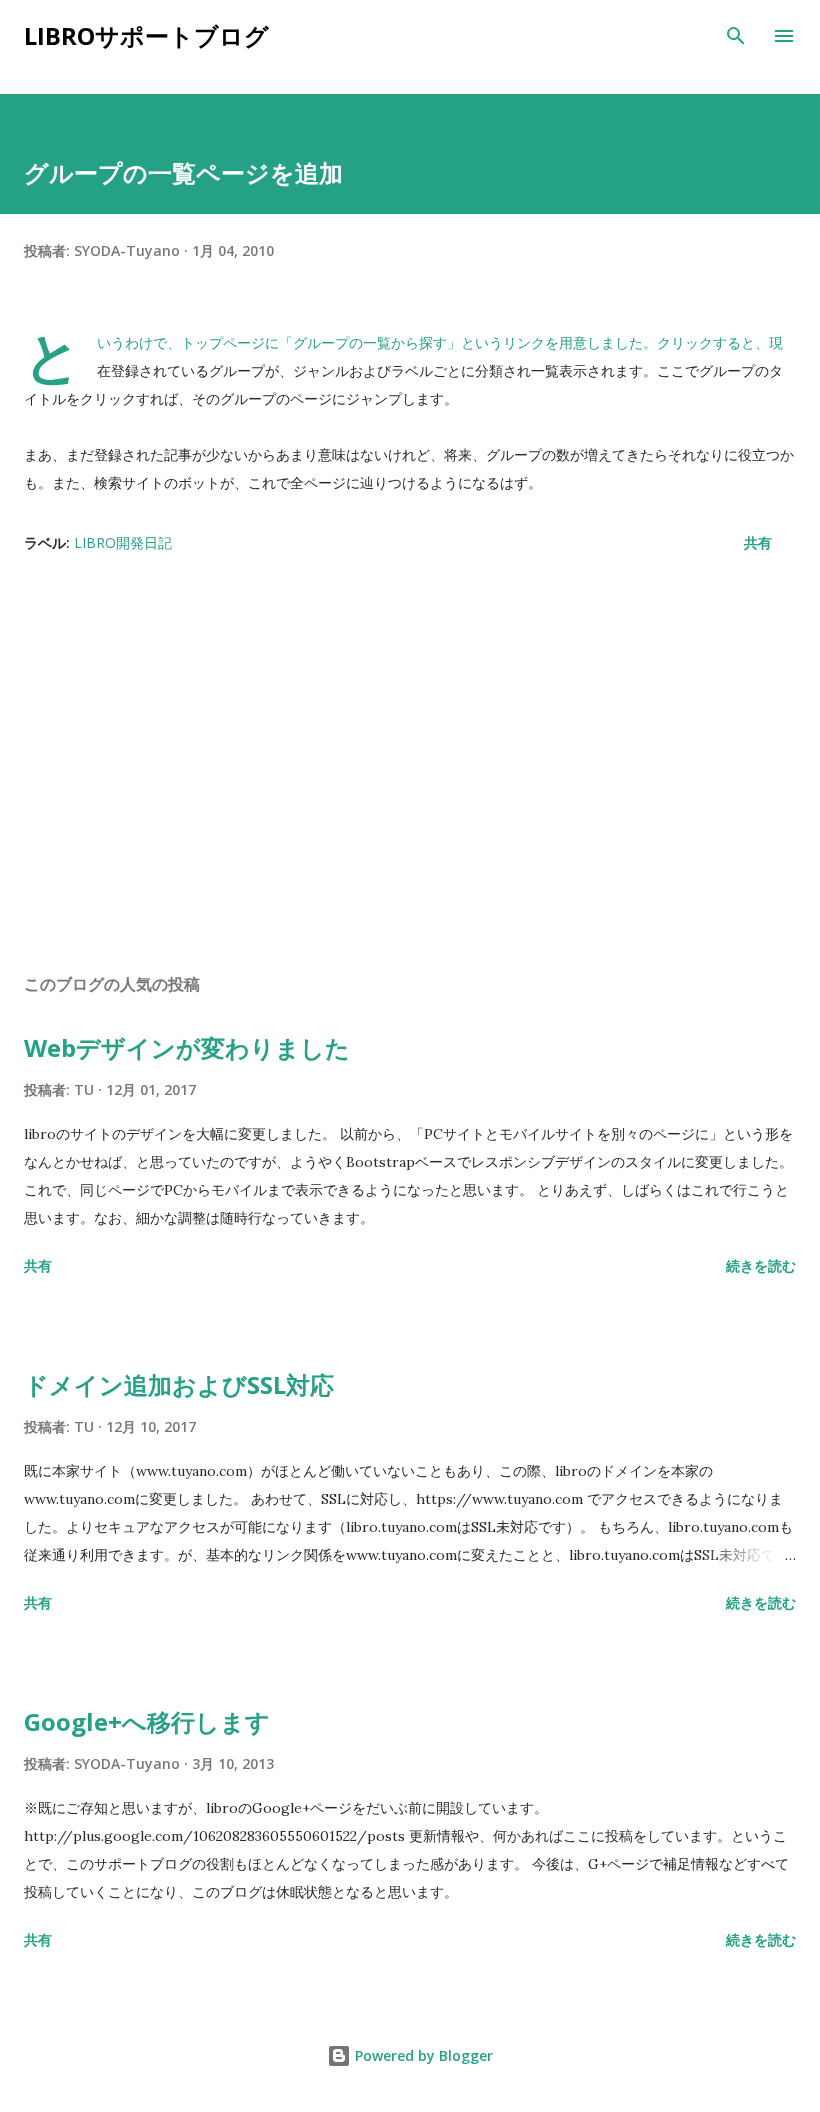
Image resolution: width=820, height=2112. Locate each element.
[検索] (736, 36)
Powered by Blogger (422, 2055)
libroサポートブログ (146, 35)
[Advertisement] (410, 769)
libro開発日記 (123, 542)
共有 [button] (758, 542)
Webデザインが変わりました (187, 1047)
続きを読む (761, 1265)
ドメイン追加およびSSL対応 (179, 1384)
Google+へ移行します (147, 1721)
